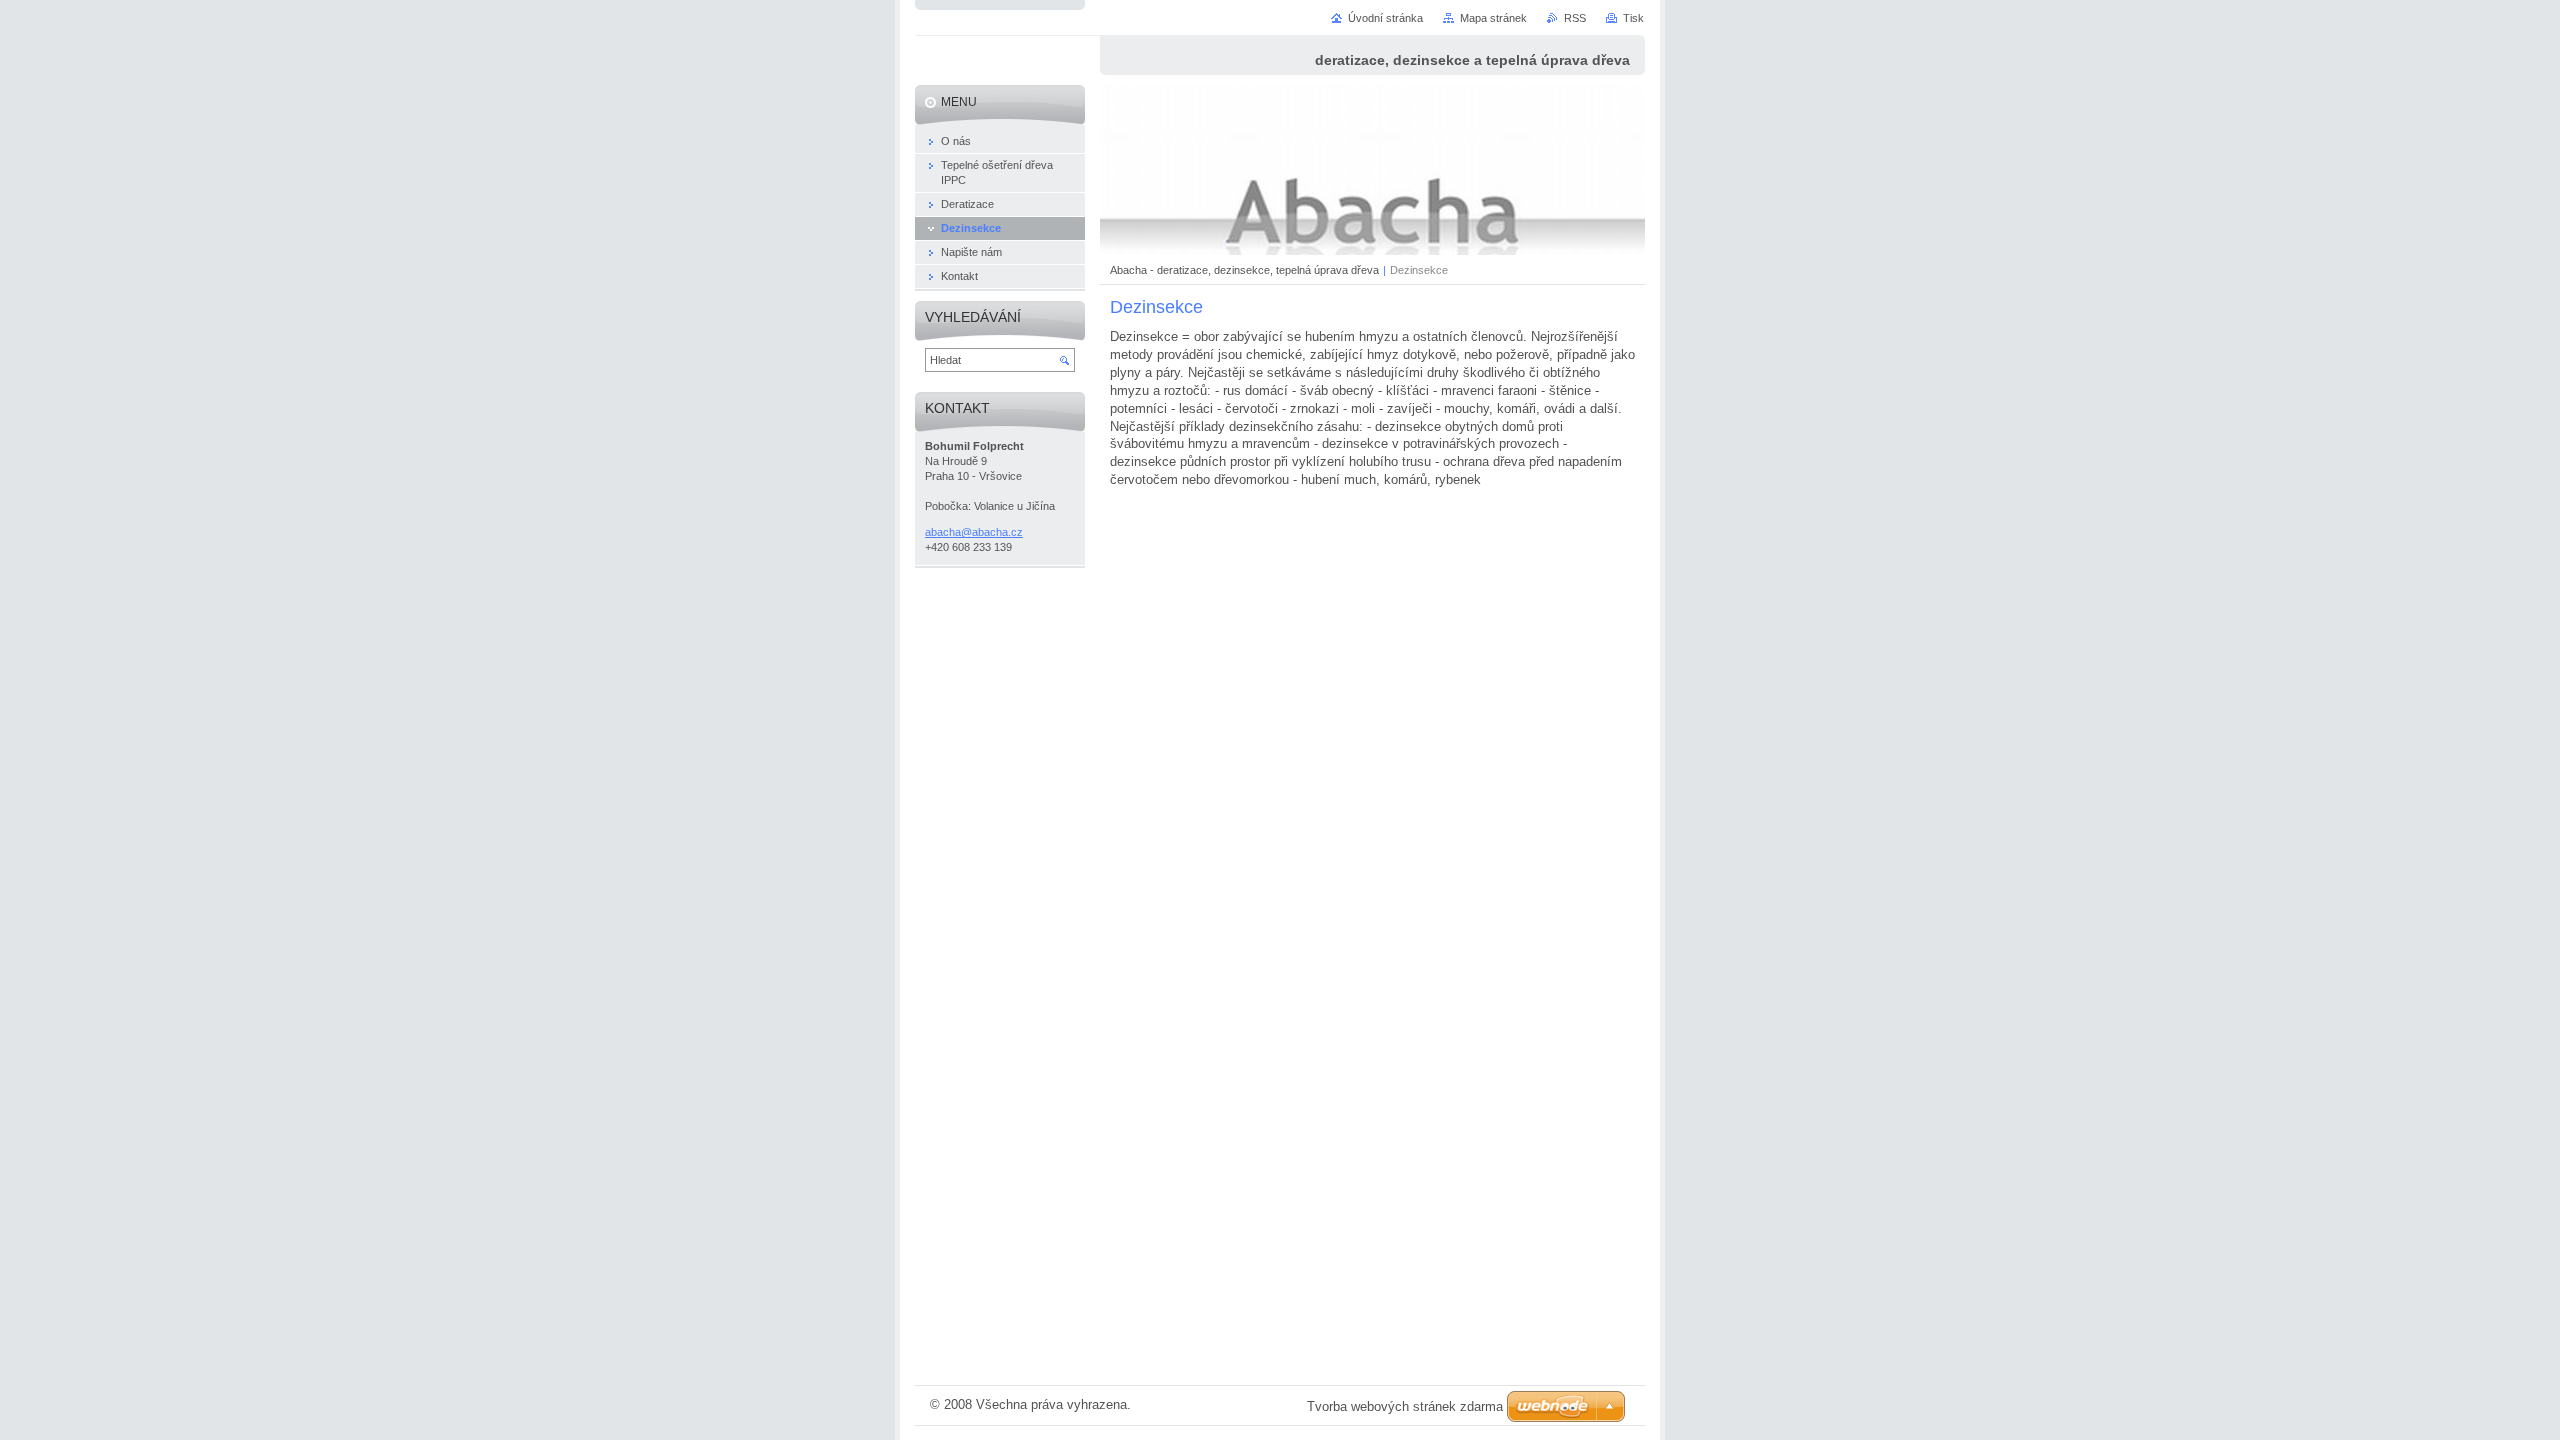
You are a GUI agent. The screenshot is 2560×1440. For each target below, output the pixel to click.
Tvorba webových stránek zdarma (1405, 1406)
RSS (1575, 18)
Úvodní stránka (1385, 18)
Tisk (1633, 18)
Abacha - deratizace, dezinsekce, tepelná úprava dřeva (1244, 270)
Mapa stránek (1493, 18)
